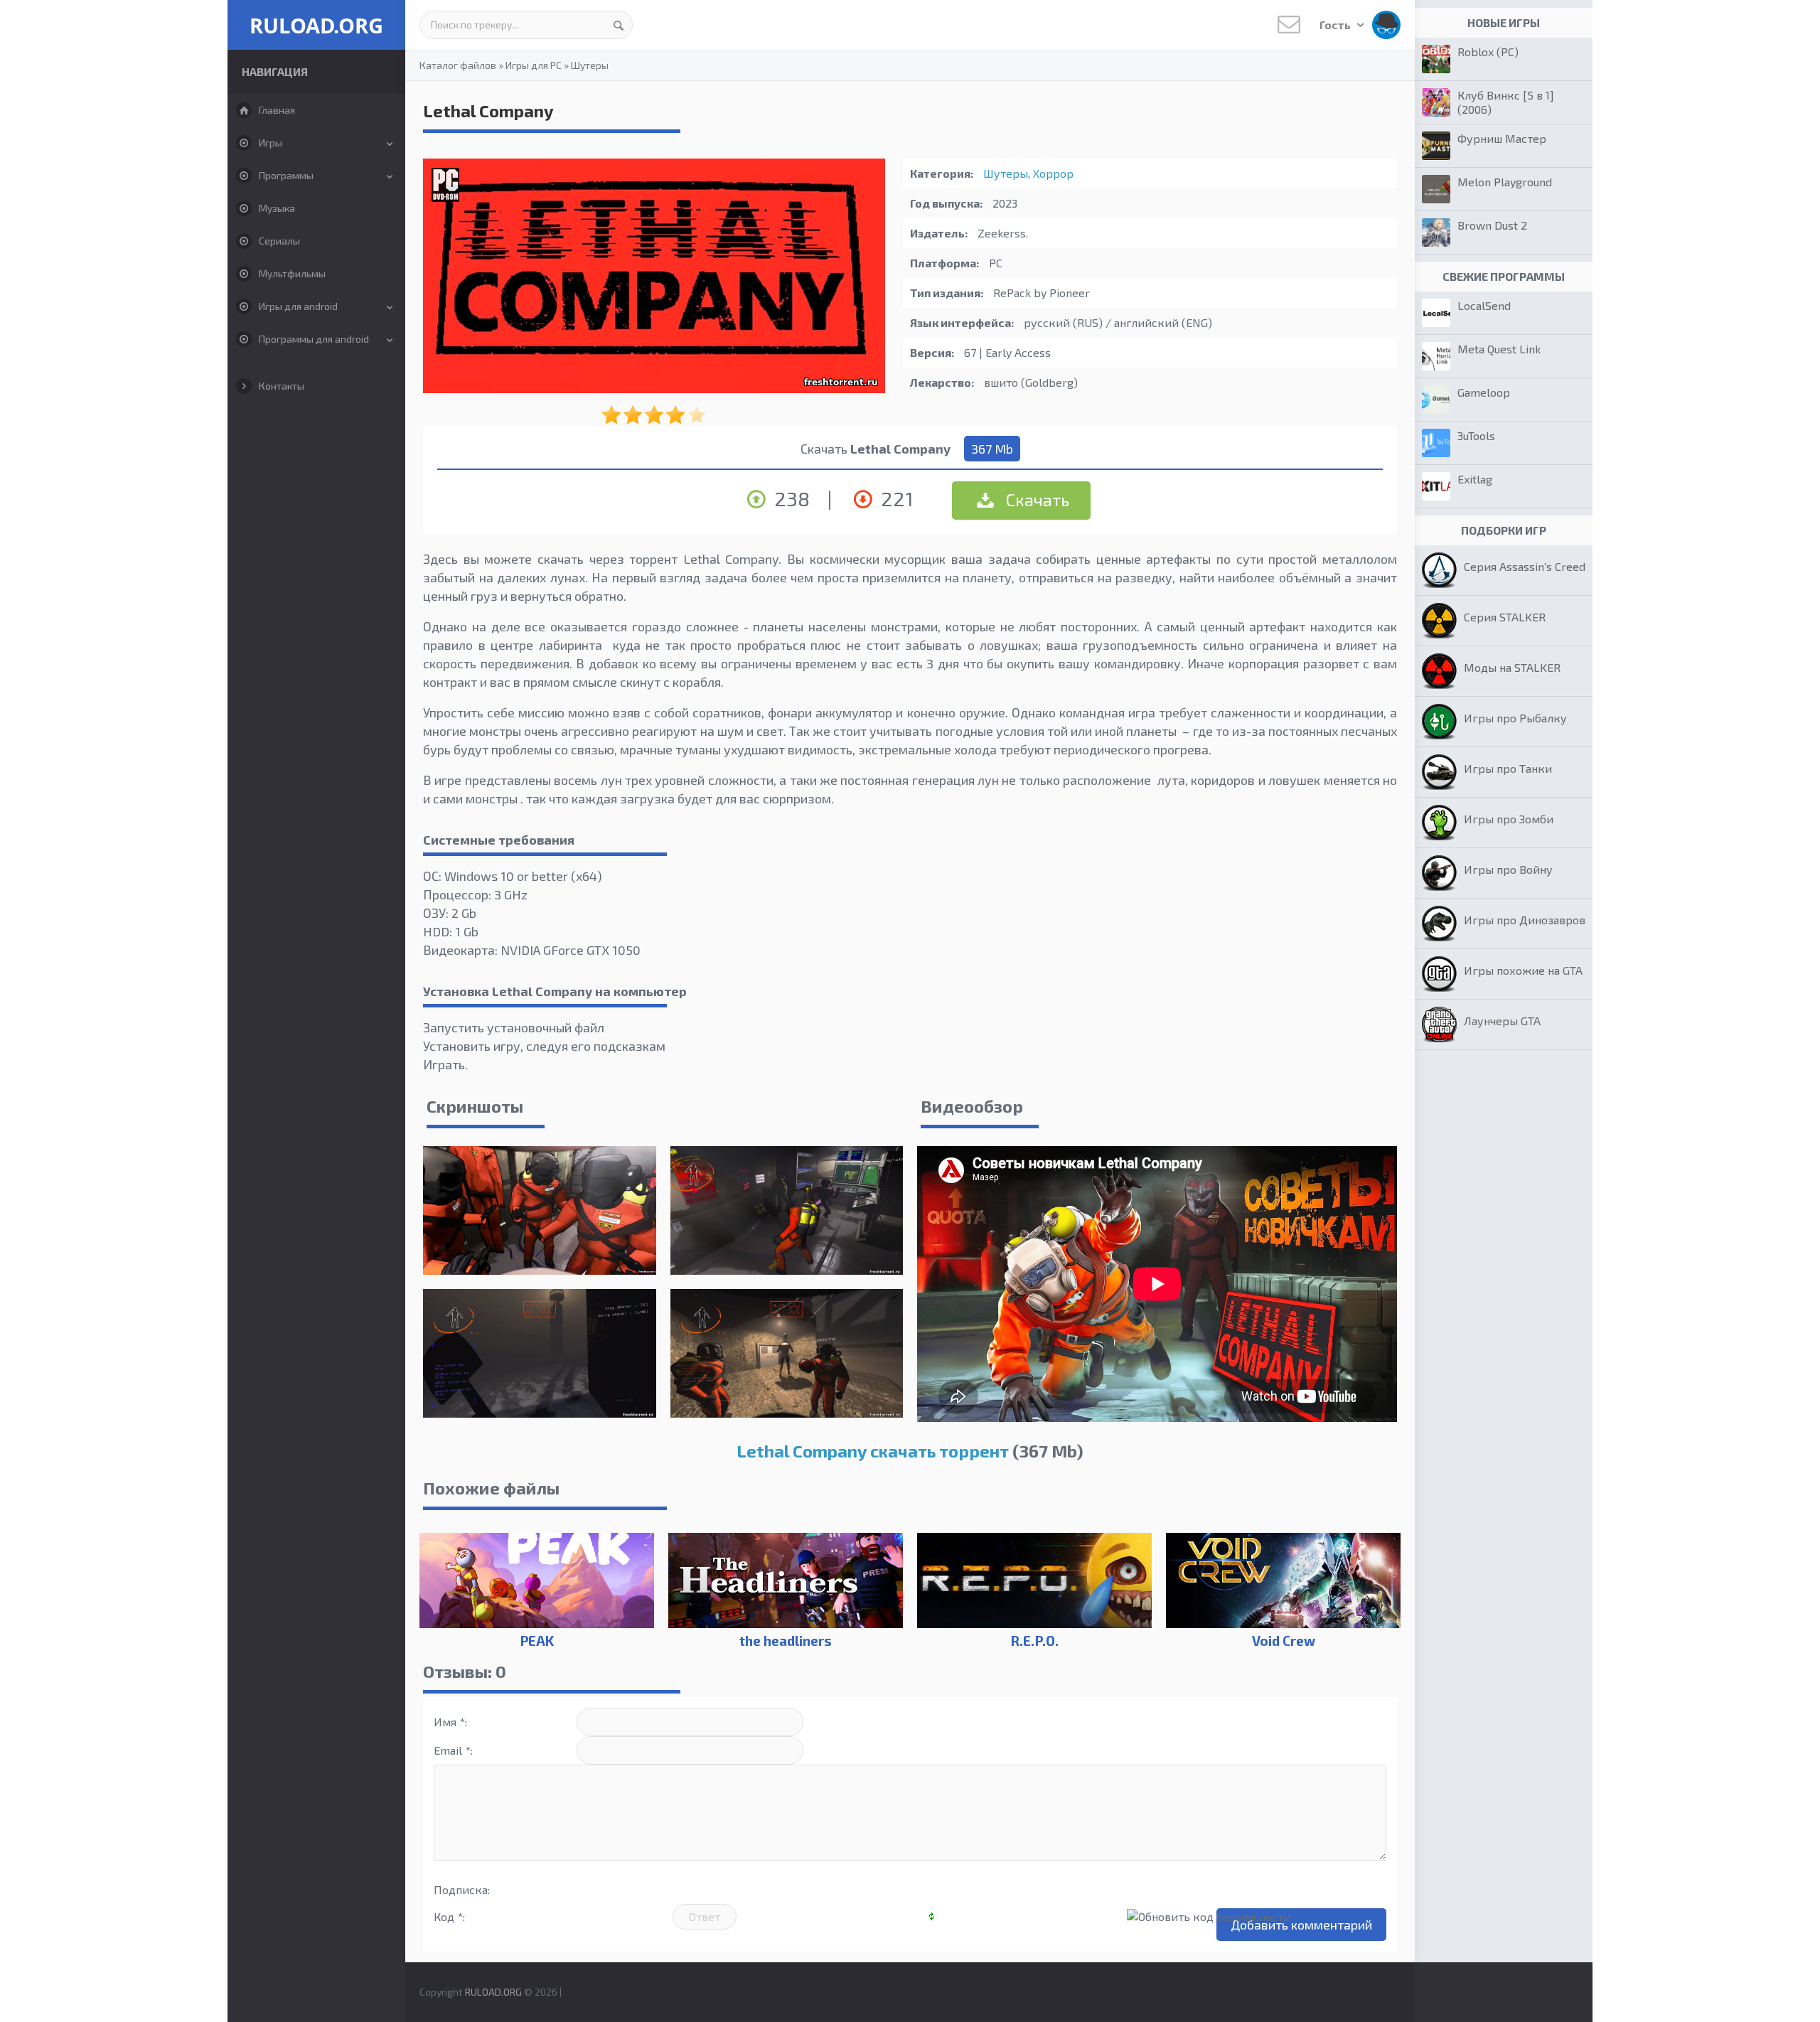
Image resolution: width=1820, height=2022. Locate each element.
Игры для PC (534, 65)
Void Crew (1284, 1641)
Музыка (277, 208)
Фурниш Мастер (1502, 138)
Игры (271, 143)
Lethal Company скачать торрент (873, 1451)
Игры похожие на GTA (1523, 970)
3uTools (1476, 435)
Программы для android (314, 339)
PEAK (537, 1641)
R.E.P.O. (1034, 1641)
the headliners (786, 1641)
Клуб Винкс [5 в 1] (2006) (1506, 102)
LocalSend (1484, 305)
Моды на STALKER (1512, 667)
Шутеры (590, 65)
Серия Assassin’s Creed (1525, 566)
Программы (286, 175)
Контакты (282, 386)
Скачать (1036, 499)
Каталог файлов (458, 65)
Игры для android (298, 306)
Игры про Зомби (1509, 819)
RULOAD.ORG (316, 25)
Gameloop (1484, 392)
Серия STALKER (1505, 617)
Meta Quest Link (1499, 349)
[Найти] (619, 25)
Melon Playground (1505, 182)
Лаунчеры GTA (1502, 1021)
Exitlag (1475, 479)
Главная (277, 110)
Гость (1336, 25)
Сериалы (279, 241)
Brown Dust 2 (1492, 225)
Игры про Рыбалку (1515, 718)
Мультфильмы (292, 273)
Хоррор (1053, 173)
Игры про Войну (1508, 869)
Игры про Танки (1508, 768)
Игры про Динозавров (1525, 920)
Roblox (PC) (1488, 52)
